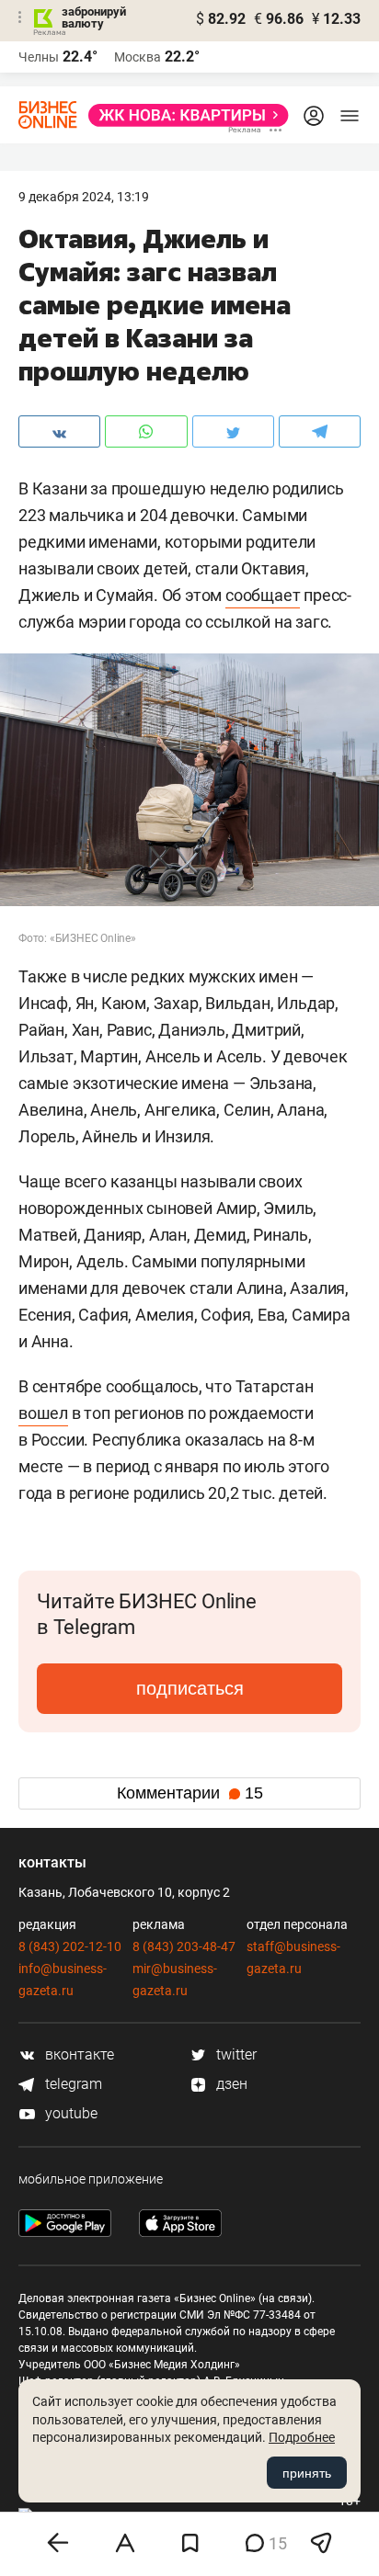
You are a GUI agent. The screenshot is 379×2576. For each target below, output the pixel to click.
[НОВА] (183, 115)
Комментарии (190, 1793)
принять (307, 2473)
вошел (43, 1413)
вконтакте (78, 2054)
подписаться (190, 1688)
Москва (138, 57)
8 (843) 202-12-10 (70, 1946)
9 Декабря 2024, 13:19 (84, 197)
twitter (235, 2054)
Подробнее (302, 2437)
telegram (72, 2084)
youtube (69, 2113)
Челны (39, 57)
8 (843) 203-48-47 (184, 1946)
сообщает (263, 595)
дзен (230, 2084)
